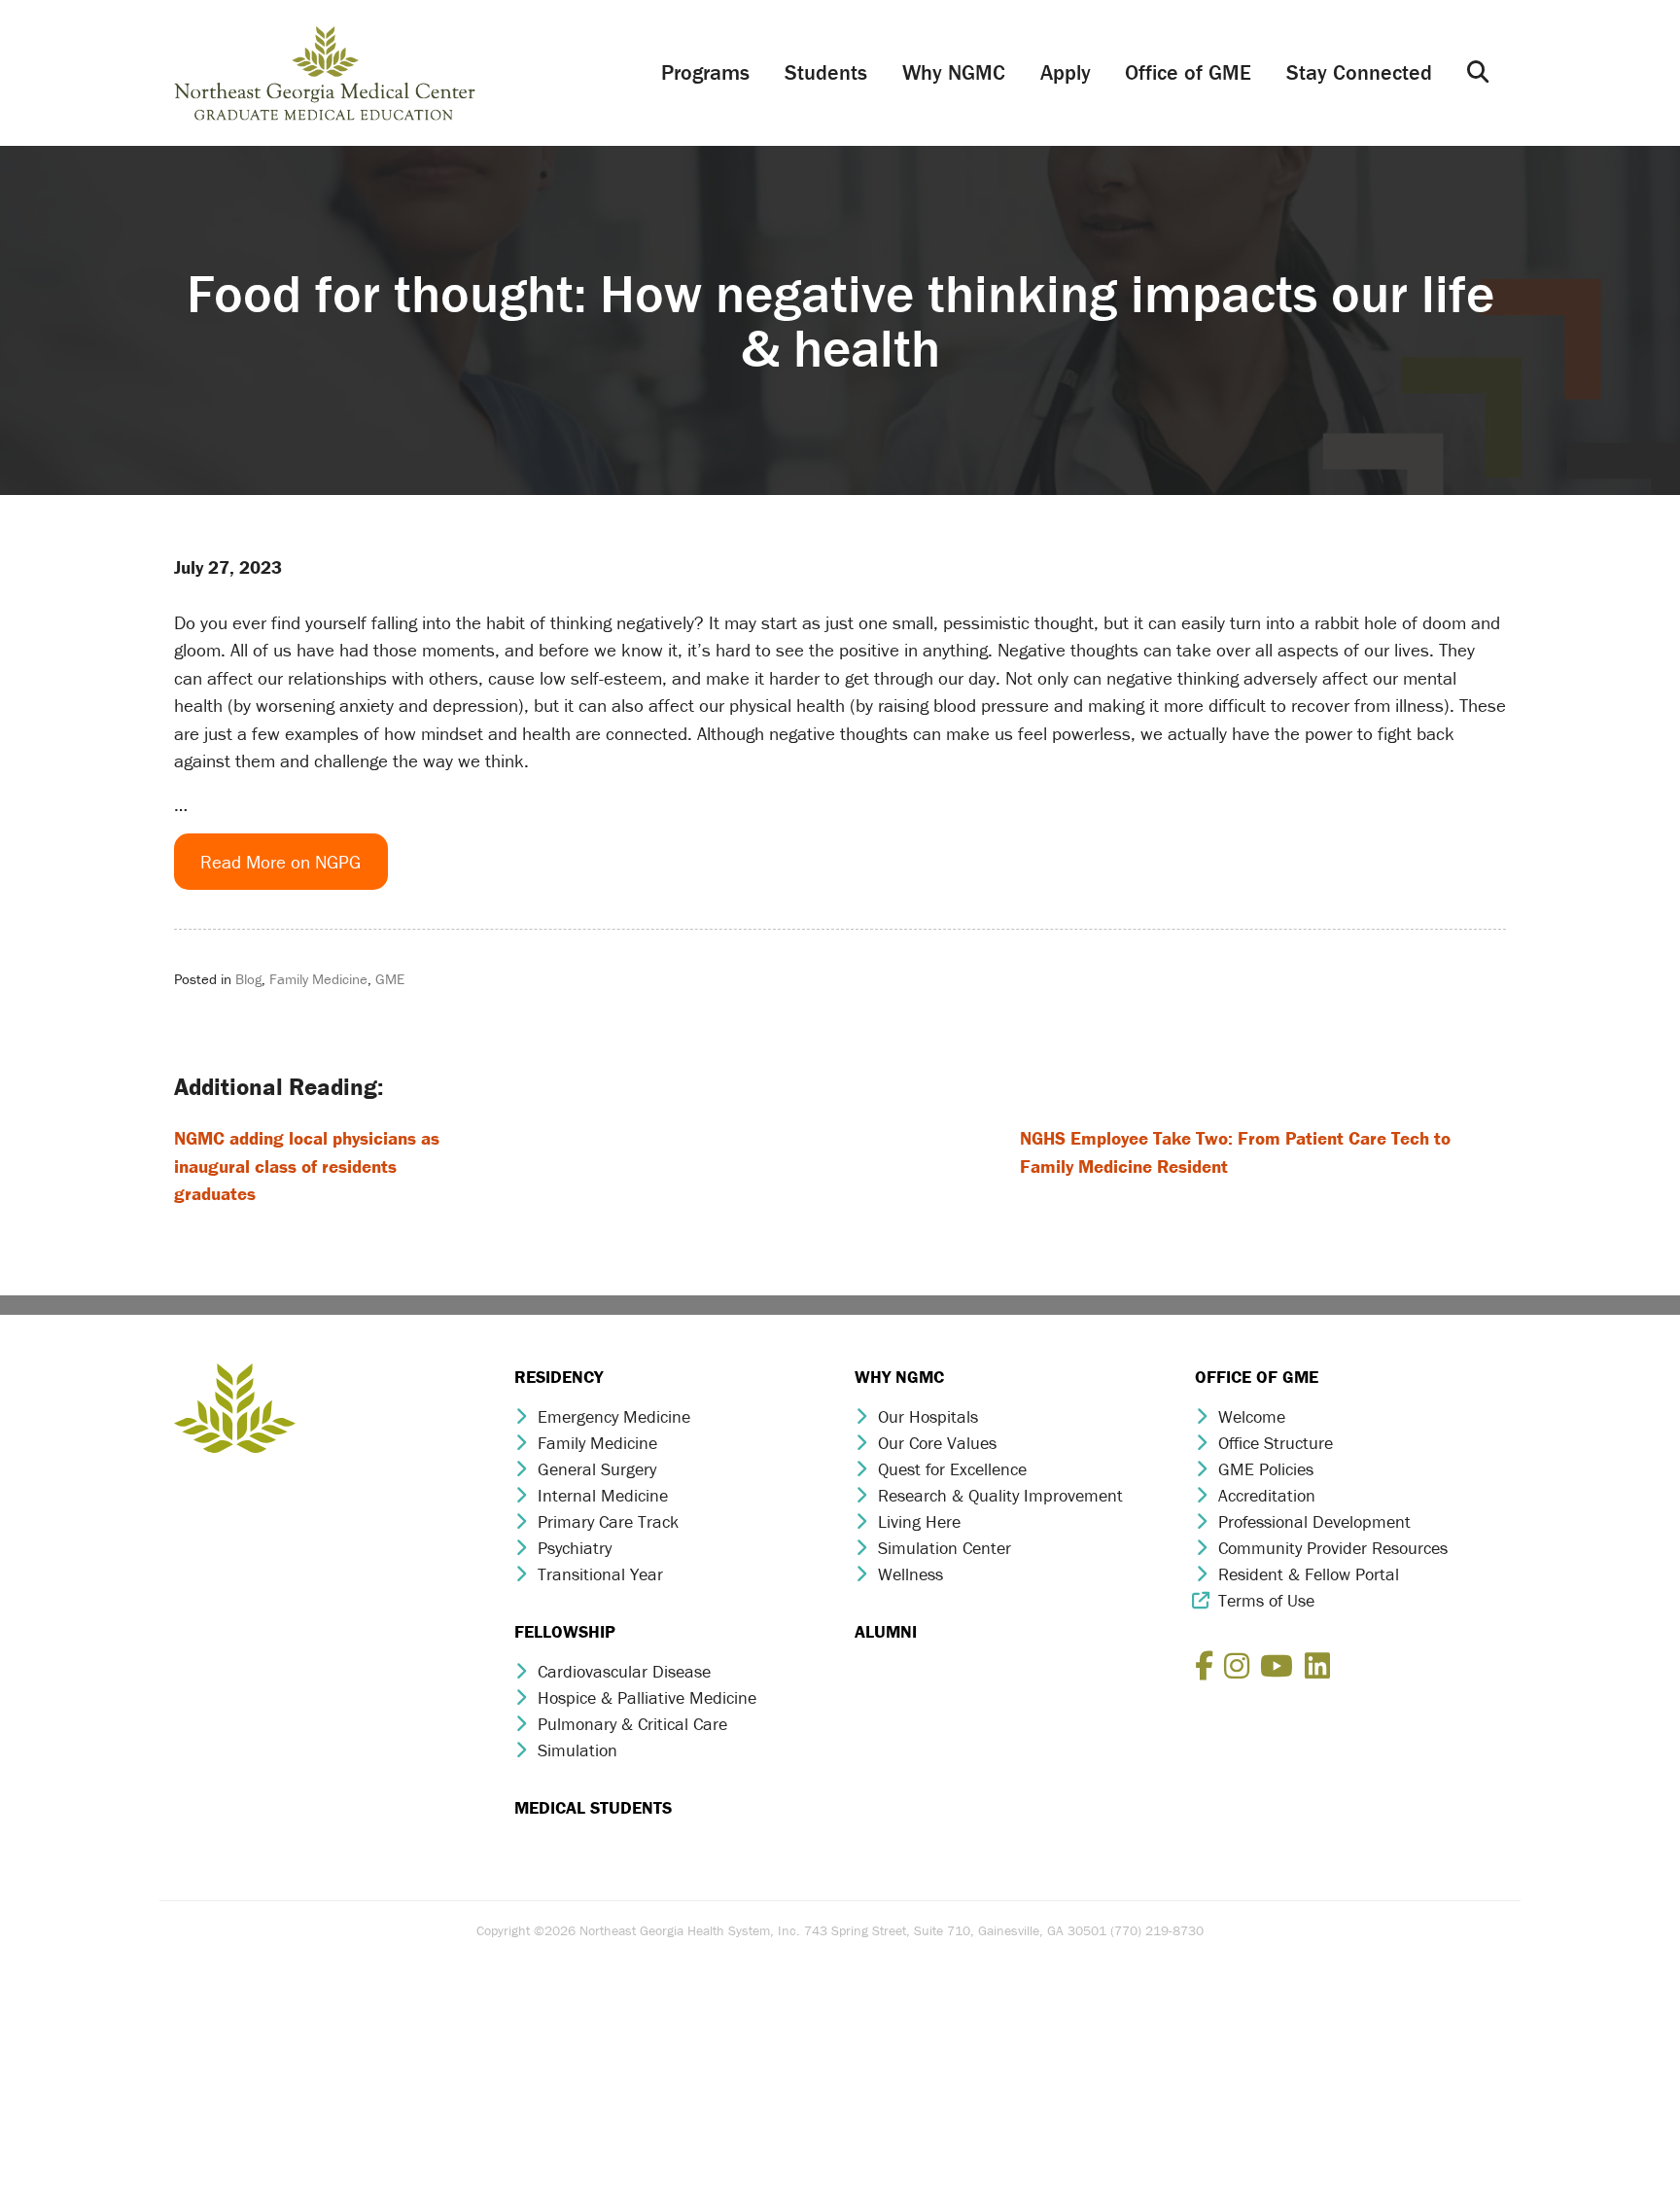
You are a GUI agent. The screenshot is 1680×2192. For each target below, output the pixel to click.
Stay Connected (1359, 72)
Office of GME (1188, 72)
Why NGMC (954, 72)
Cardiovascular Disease (624, 1671)
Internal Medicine (603, 1495)
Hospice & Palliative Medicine (647, 1697)
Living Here (919, 1521)
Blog (248, 979)
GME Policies (1266, 1469)
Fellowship (565, 1631)
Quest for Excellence (952, 1469)
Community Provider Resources (1333, 1548)
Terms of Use (1266, 1600)
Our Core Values (937, 1443)
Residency (559, 1377)
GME (390, 979)
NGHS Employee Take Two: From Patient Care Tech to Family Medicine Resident (1235, 1152)
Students (826, 72)
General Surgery (597, 1469)
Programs (705, 72)
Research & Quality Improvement (1000, 1495)
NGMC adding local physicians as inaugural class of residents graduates (307, 1166)
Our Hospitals (928, 1416)
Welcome (1252, 1416)
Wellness (910, 1574)
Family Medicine (318, 979)
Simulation (577, 1750)
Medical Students (593, 1807)
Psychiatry (575, 1548)
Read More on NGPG (280, 862)
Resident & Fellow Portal (1309, 1574)
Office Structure (1276, 1443)
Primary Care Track (608, 1521)
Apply (1066, 72)
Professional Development (1314, 1521)
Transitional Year (600, 1574)
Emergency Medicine (614, 1416)
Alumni (886, 1631)
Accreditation (1267, 1495)
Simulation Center (945, 1548)
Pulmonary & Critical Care (632, 1724)
